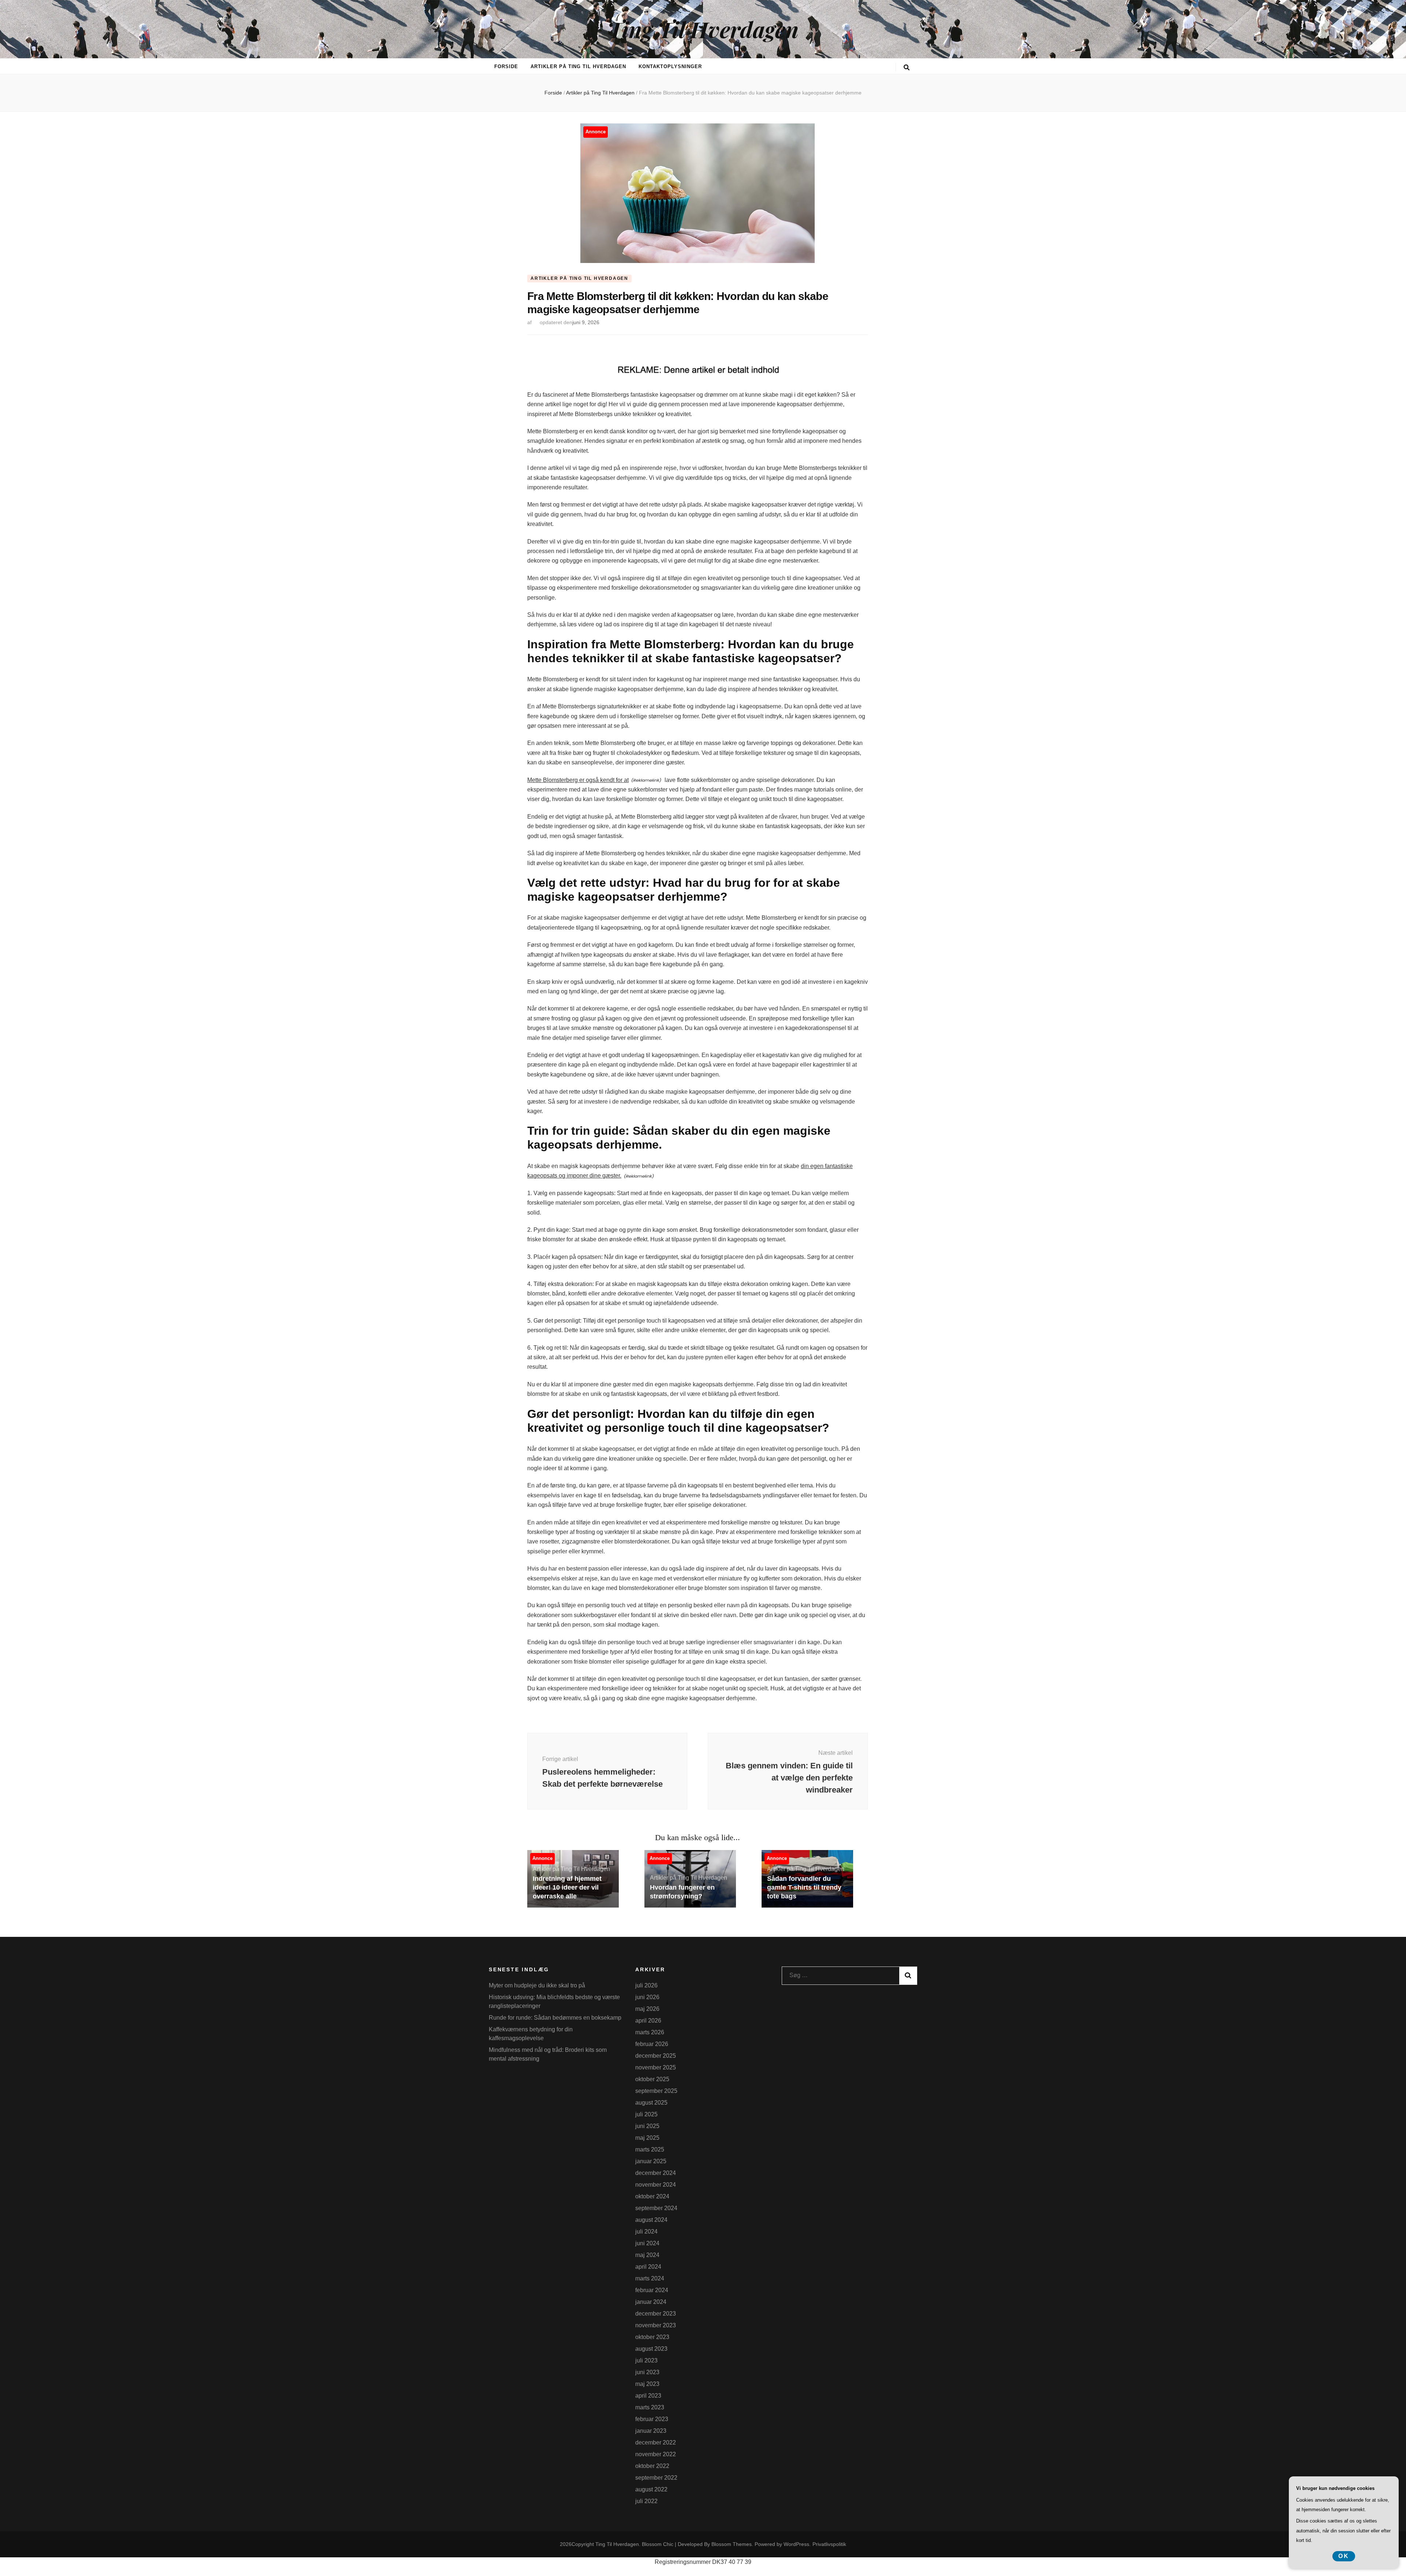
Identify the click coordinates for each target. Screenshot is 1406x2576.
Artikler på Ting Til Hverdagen (578, 66)
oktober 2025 (652, 2079)
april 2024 (648, 2267)
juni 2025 (647, 2126)
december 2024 (656, 2173)
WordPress (796, 2544)
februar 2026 (652, 2044)
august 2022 (651, 2489)
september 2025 (656, 2091)
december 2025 (656, 2056)
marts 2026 (650, 2032)
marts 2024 (650, 2278)
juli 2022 (646, 2501)
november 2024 (656, 2185)
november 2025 (656, 2067)
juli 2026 (646, 1985)
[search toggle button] (907, 68)
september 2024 (656, 2208)
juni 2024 (647, 2243)
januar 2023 (651, 2431)
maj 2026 (647, 2009)
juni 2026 (647, 1997)
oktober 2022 (652, 2466)
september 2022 (656, 2478)
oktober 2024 (652, 2196)
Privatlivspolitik (829, 2544)
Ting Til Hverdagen (703, 29)
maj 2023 (647, 2384)
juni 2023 (647, 2372)
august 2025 (651, 2103)
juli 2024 (646, 2232)
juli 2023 (646, 2360)
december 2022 (656, 2442)
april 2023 (648, 2396)
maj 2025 (647, 2138)
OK (1344, 2556)
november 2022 (656, 2454)
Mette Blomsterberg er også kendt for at (578, 780)
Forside (506, 66)
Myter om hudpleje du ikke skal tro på (537, 1985)
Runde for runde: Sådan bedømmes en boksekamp (555, 2018)
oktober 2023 (652, 2337)
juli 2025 (646, 2114)
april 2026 (648, 2021)
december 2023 (656, 2314)
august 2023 (651, 2349)
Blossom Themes (732, 2544)
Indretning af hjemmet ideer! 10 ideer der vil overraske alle (567, 1887)
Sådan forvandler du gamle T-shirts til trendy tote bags (804, 1887)
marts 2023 (650, 2407)
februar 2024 (652, 2290)
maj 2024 (647, 2255)
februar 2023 (652, 2419)
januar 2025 (651, 2161)
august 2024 (651, 2220)
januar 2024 (651, 2302)
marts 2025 (650, 2149)
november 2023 (656, 2325)
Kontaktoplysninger (670, 66)
